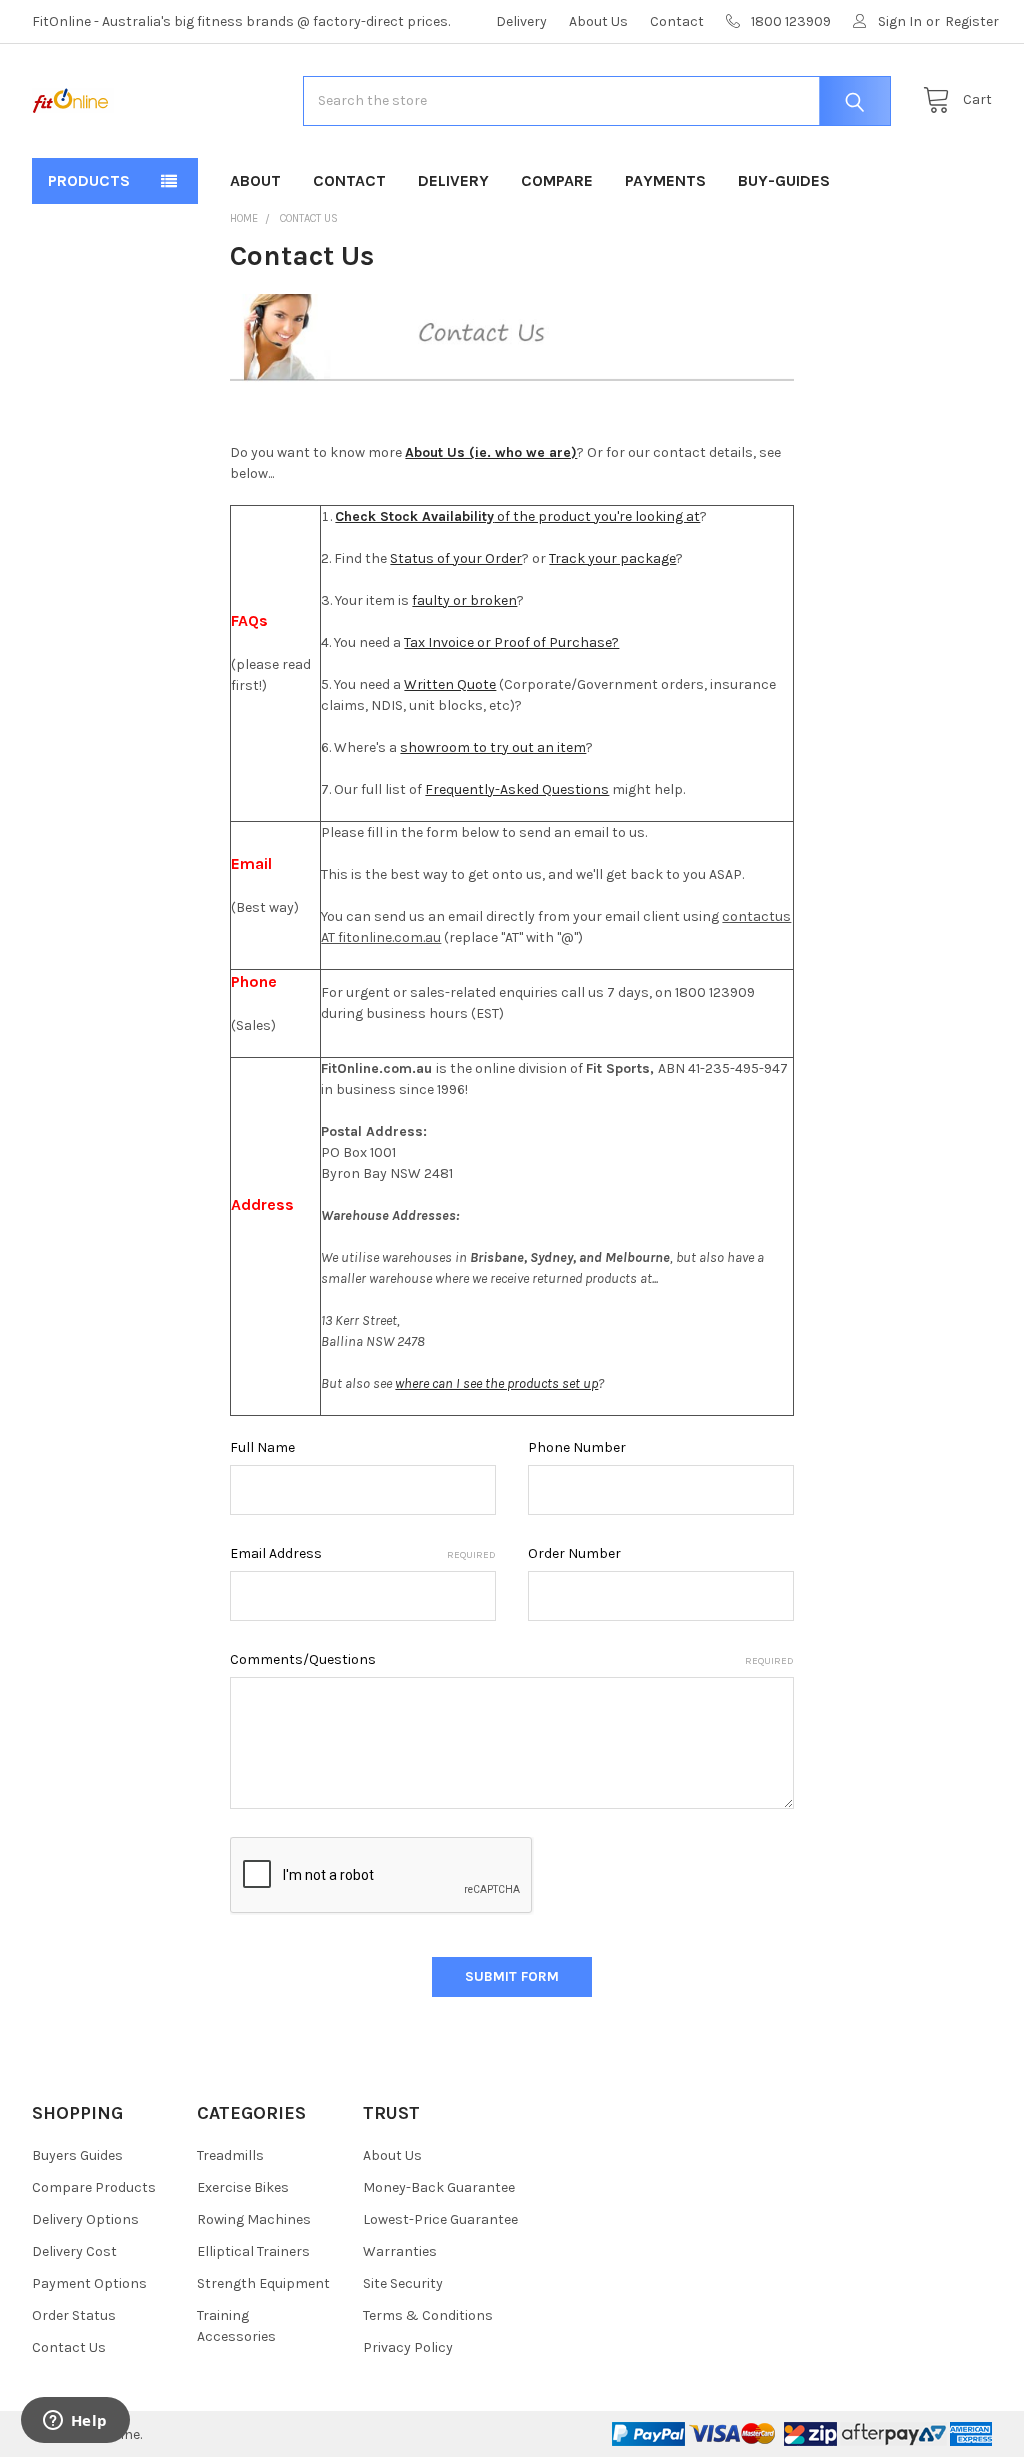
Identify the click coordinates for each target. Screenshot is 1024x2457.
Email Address (363, 1553)
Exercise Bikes (243, 2187)
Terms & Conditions (428, 2315)
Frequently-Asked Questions (517, 789)
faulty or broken (464, 600)
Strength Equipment (263, 2283)
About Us (598, 21)
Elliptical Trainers (253, 2251)
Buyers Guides (77, 2155)
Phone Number (577, 1447)
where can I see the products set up (496, 1383)
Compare (557, 180)
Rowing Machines (254, 2219)
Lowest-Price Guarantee (440, 2219)
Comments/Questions (511, 1659)
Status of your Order (456, 558)
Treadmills (230, 2155)
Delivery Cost (74, 2251)
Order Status (74, 2315)
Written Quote (450, 684)
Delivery (521, 21)
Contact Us (69, 2347)
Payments (665, 180)
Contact (677, 21)
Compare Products (94, 2187)
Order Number (574, 1553)
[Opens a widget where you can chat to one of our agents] (75, 2422)
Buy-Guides (784, 180)
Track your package (612, 558)
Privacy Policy (408, 2347)
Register (972, 21)
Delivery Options (85, 2219)
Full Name (262, 1447)
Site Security (403, 2283)
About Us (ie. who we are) (491, 452)
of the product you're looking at (517, 516)
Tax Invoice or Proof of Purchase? (511, 642)
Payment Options (89, 2283)
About (255, 180)
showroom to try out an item (493, 747)
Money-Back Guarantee (439, 2187)
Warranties (400, 2251)
